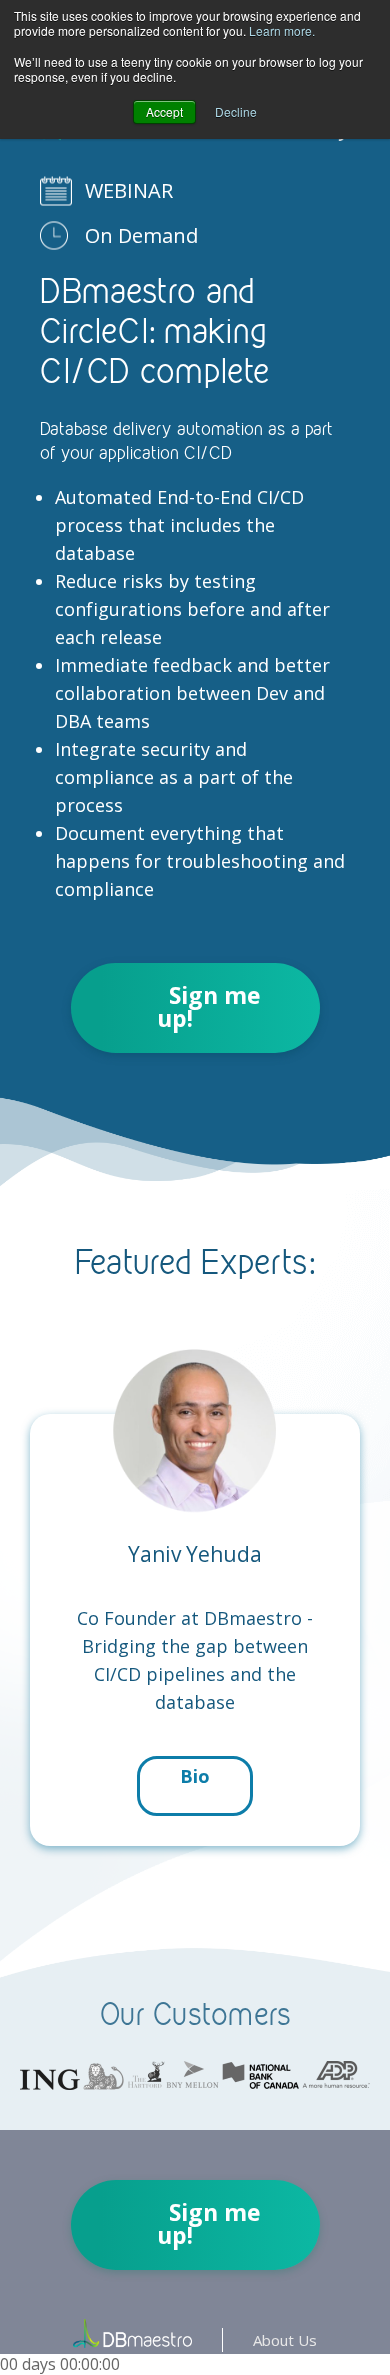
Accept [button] (164, 111)
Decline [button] (236, 111)
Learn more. (282, 30)
